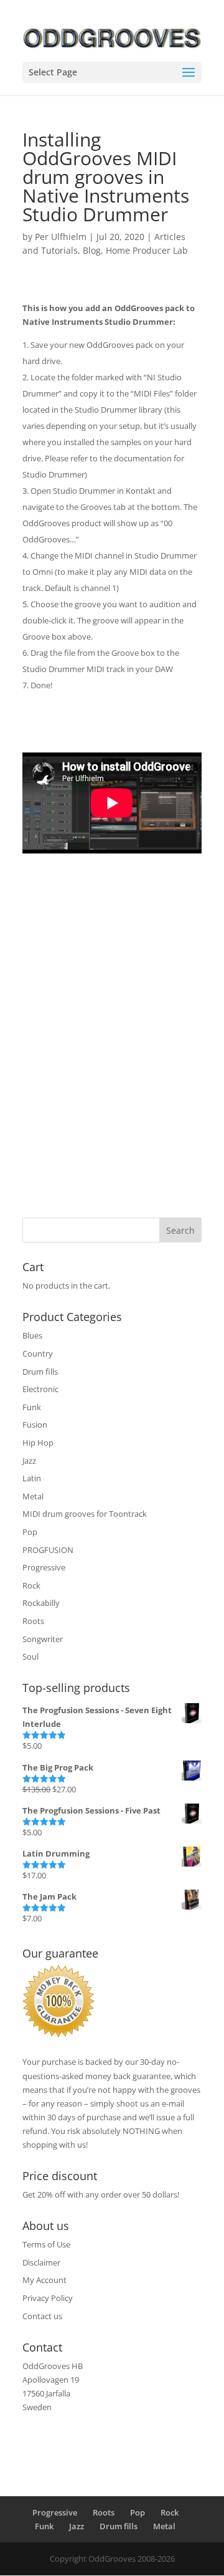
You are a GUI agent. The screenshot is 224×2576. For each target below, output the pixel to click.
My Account (44, 2280)
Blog (92, 250)
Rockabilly (41, 1603)
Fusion (35, 1425)
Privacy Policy (48, 2298)
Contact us (42, 2316)
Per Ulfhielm (61, 237)
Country (38, 1353)
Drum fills (40, 1372)
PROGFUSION (48, 1550)
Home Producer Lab (147, 250)
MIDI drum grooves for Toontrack (85, 1514)
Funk (32, 1407)
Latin (32, 1478)
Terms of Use (46, 2244)
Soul (30, 1656)
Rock (31, 1585)
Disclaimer (41, 2262)
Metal (33, 1496)
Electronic (40, 1389)
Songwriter (43, 1639)
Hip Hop (38, 1443)
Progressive (44, 1567)
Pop (30, 1532)
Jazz (29, 1461)
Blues (32, 1335)
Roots (33, 1621)
